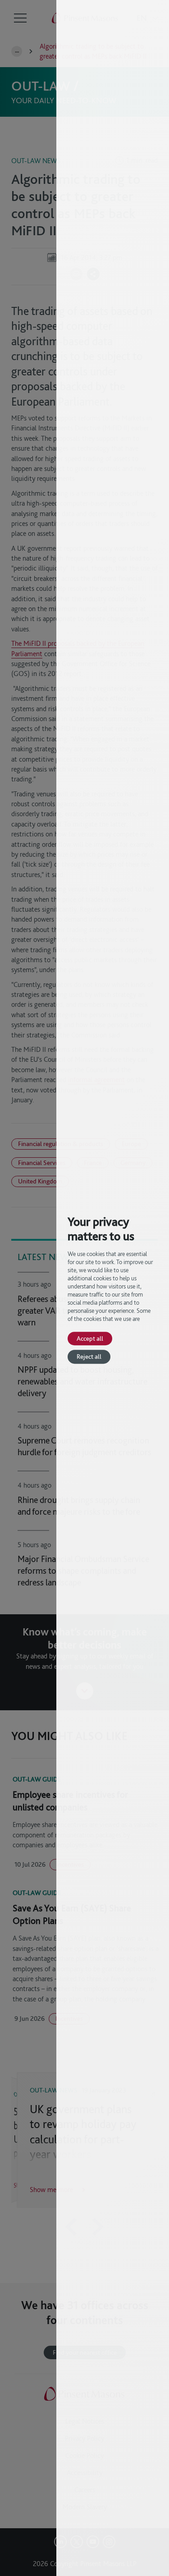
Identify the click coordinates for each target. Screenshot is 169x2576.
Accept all (90, 1338)
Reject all (89, 1357)
